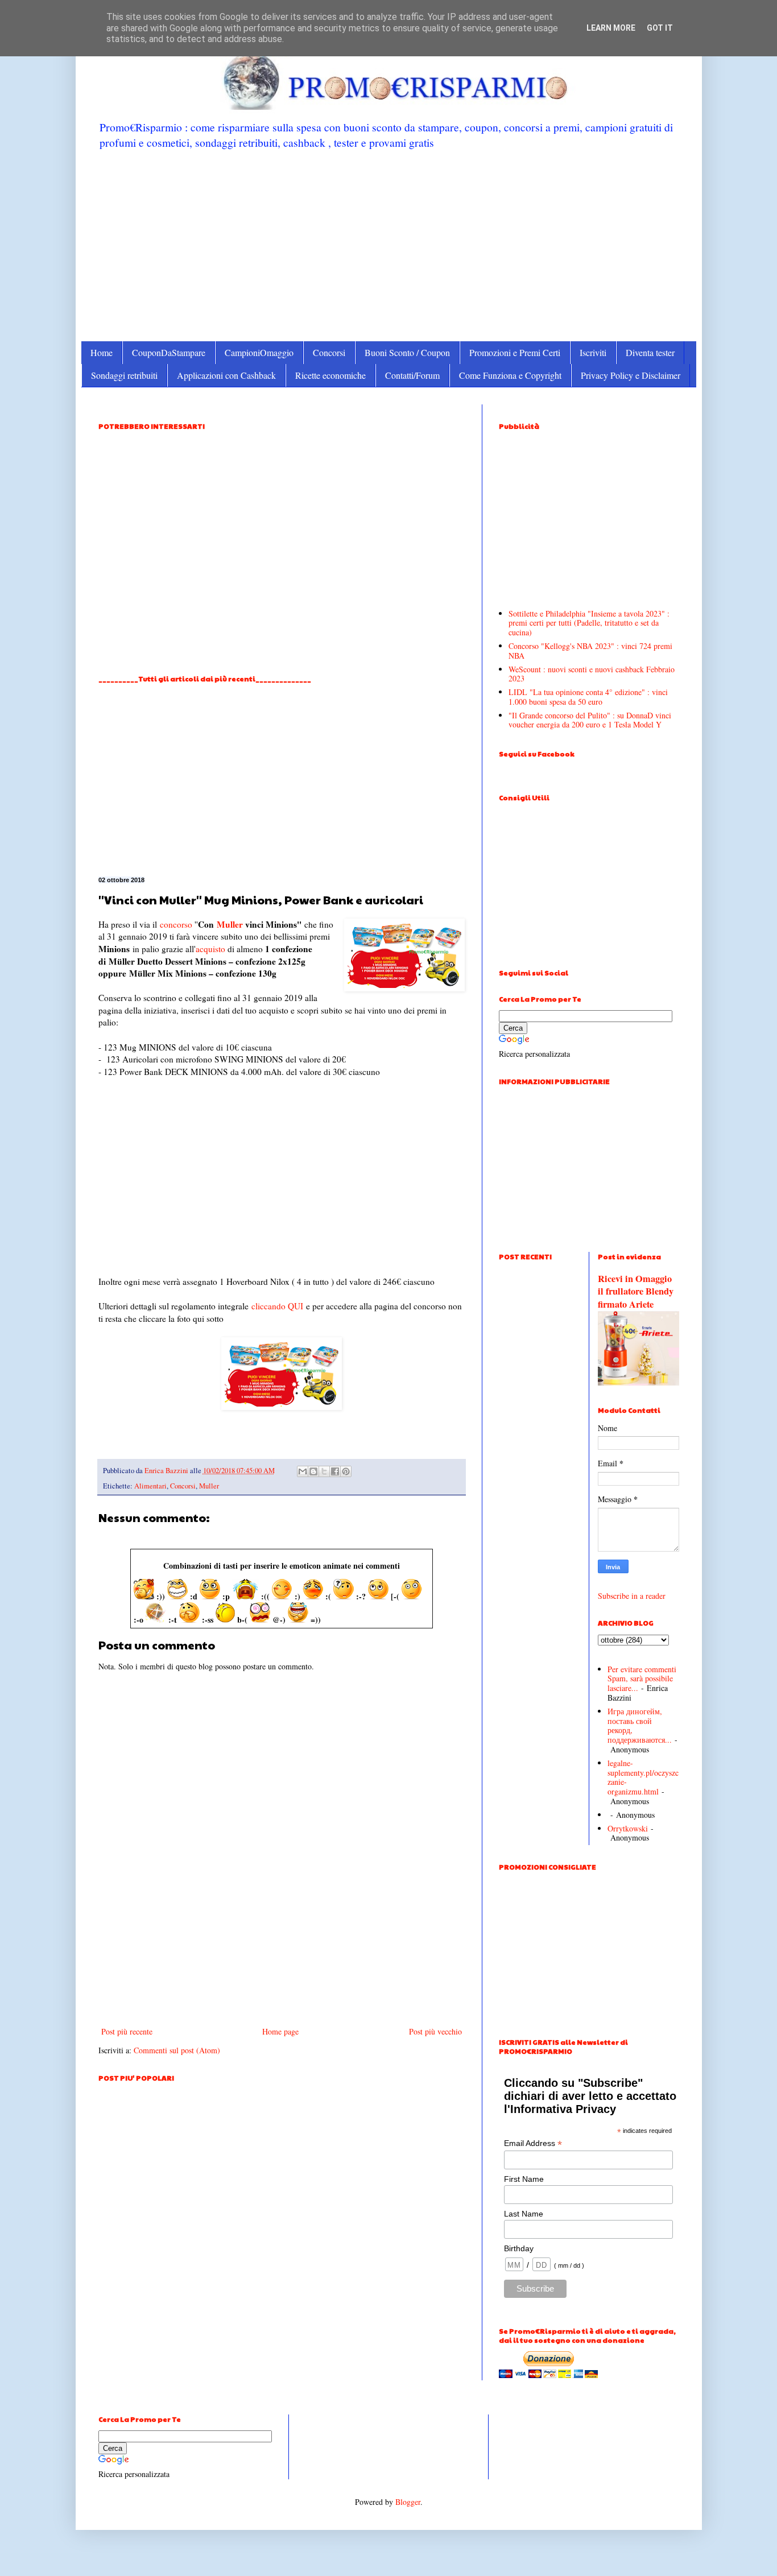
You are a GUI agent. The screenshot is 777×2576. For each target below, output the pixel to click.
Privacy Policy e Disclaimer (631, 375)
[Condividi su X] (324, 1471)
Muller (230, 924)
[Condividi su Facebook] (335, 1471)
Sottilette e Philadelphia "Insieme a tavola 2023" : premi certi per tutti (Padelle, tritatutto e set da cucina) (589, 623)
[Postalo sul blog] (313, 1471)
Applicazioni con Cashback (226, 375)
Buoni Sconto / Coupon (407, 352)
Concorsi (329, 352)
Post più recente (127, 2031)
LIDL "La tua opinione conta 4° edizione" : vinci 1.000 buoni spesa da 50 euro (588, 697)
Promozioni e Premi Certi (515, 352)
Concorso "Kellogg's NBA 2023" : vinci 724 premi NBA (590, 651)
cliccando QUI (277, 1306)
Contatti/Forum (412, 375)
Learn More (611, 28)
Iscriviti (593, 352)
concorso (176, 924)
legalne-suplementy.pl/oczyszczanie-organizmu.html (643, 1777)
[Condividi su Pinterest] (346, 1471)
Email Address (533, 2143)
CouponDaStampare (169, 352)
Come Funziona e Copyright (510, 375)
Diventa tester (650, 352)
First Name (524, 2179)
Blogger (408, 2502)
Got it (660, 28)
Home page (280, 2031)
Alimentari (150, 1486)
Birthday (519, 2248)
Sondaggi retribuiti (124, 375)
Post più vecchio (435, 2031)
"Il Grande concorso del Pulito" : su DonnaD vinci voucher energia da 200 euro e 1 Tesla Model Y (590, 720)
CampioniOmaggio (259, 352)
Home (102, 352)
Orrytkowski (628, 1828)
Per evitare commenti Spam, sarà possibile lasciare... (642, 1679)
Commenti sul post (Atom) (177, 2050)
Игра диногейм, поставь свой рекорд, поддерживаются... (640, 1725)
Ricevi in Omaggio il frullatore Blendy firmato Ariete (636, 1292)
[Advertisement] (389, 245)
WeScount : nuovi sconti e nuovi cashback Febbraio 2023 (592, 674)
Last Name (524, 2214)
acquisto (210, 949)
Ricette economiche (330, 375)
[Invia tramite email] (303, 1471)
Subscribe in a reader (632, 1596)
